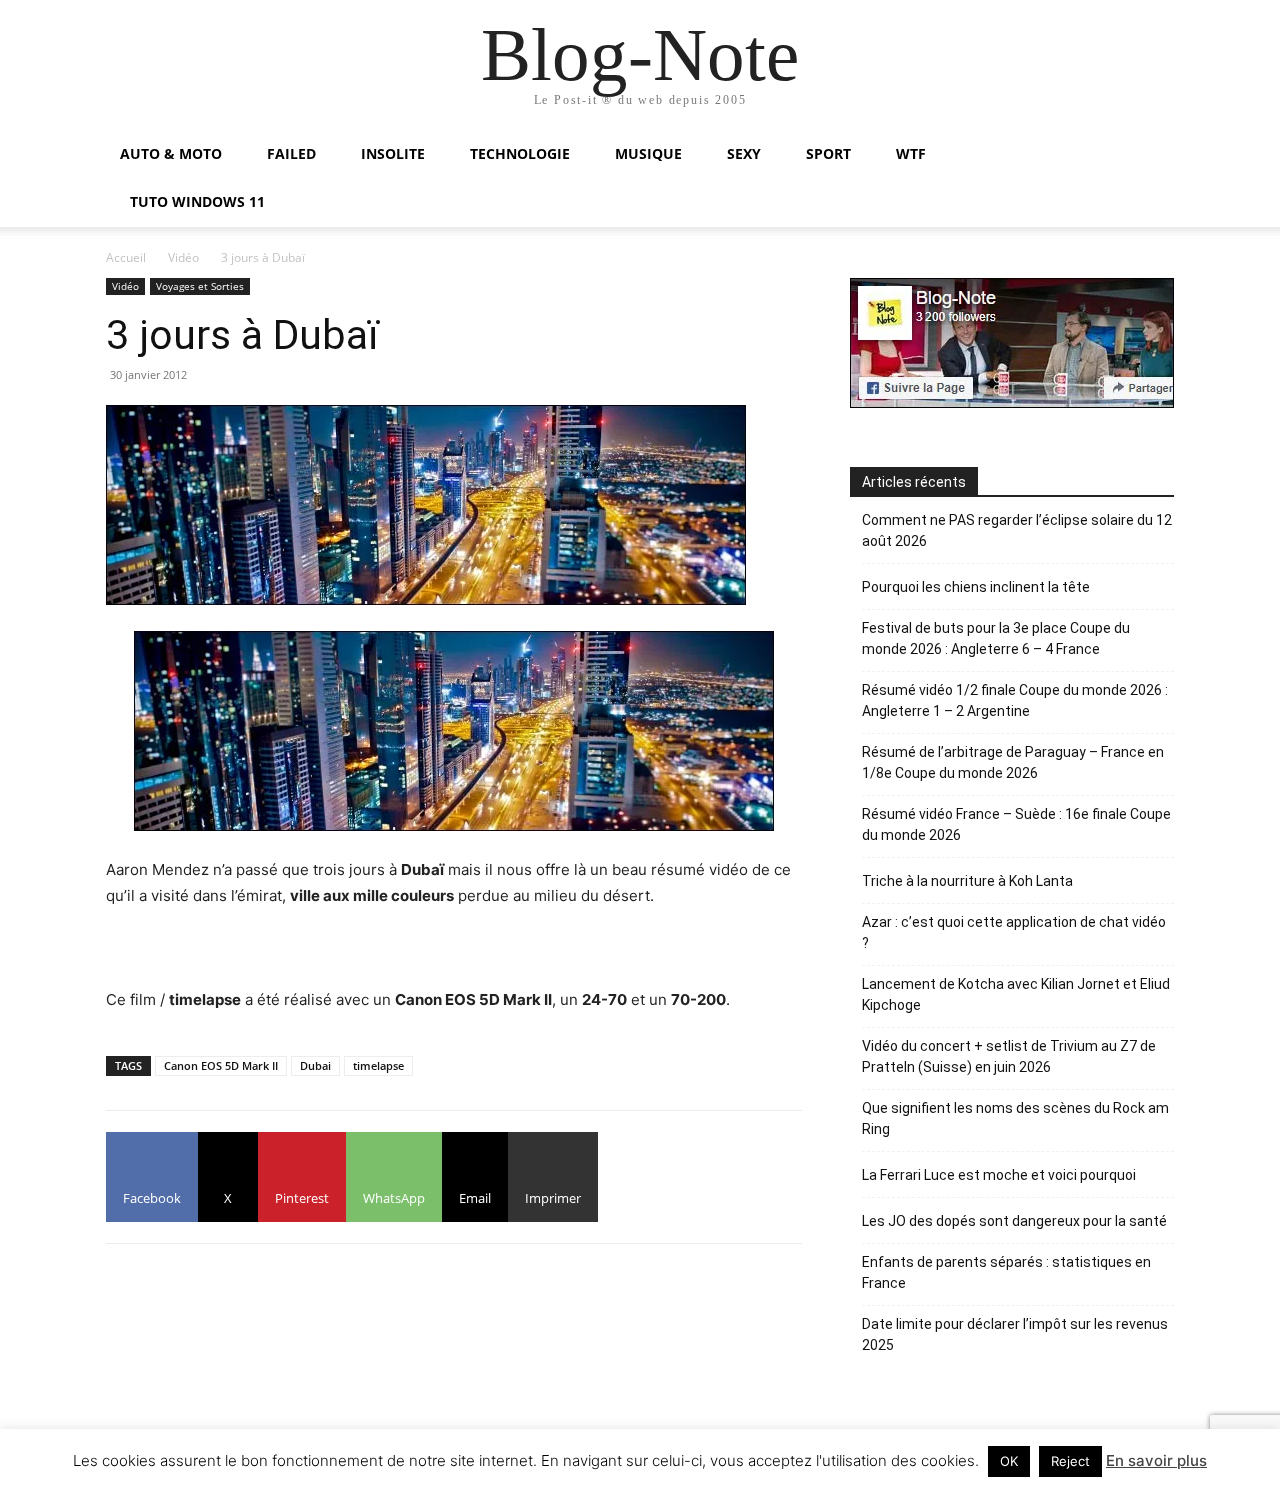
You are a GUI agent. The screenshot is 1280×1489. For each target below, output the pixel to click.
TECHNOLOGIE (520, 153)
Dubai (315, 1065)
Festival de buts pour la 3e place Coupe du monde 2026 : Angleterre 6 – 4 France (996, 638)
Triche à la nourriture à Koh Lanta (967, 881)
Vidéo (183, 257)
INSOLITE (393, 153)
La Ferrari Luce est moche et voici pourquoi (999, 1175)
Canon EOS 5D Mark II (221, 1065)
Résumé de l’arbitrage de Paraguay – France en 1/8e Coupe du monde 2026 (1013, 762)
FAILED (291, 153)
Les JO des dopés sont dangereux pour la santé (1014, 1221)
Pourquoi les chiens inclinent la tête (976, 587)
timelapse (378, 1065)
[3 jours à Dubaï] (454, 731)
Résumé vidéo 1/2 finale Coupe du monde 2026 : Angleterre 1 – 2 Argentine (1015, 700)
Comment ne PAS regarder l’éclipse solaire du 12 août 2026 (1017, 530)
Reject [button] (1070, 1461)
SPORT (828, 153)
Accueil (126, 257)
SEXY (744, 153)
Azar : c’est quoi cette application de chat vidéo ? (1014, 932)
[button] (1150, 155)
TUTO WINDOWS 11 (197, 201)
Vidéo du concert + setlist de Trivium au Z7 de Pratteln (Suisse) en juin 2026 (1009, 1056)
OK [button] (1009, 1461)
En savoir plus (1156, 1460)
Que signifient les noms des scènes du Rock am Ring (1015, 1118)
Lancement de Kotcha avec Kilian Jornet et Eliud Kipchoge (1016, 994)
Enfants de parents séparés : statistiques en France (1006, 1272)
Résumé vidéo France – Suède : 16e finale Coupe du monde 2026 (1016, 824)
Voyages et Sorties (200, 286)
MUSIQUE (648, 153)
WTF (911, 153)
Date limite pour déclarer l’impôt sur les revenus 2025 (1015, 1334)
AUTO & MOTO (171, 153)
